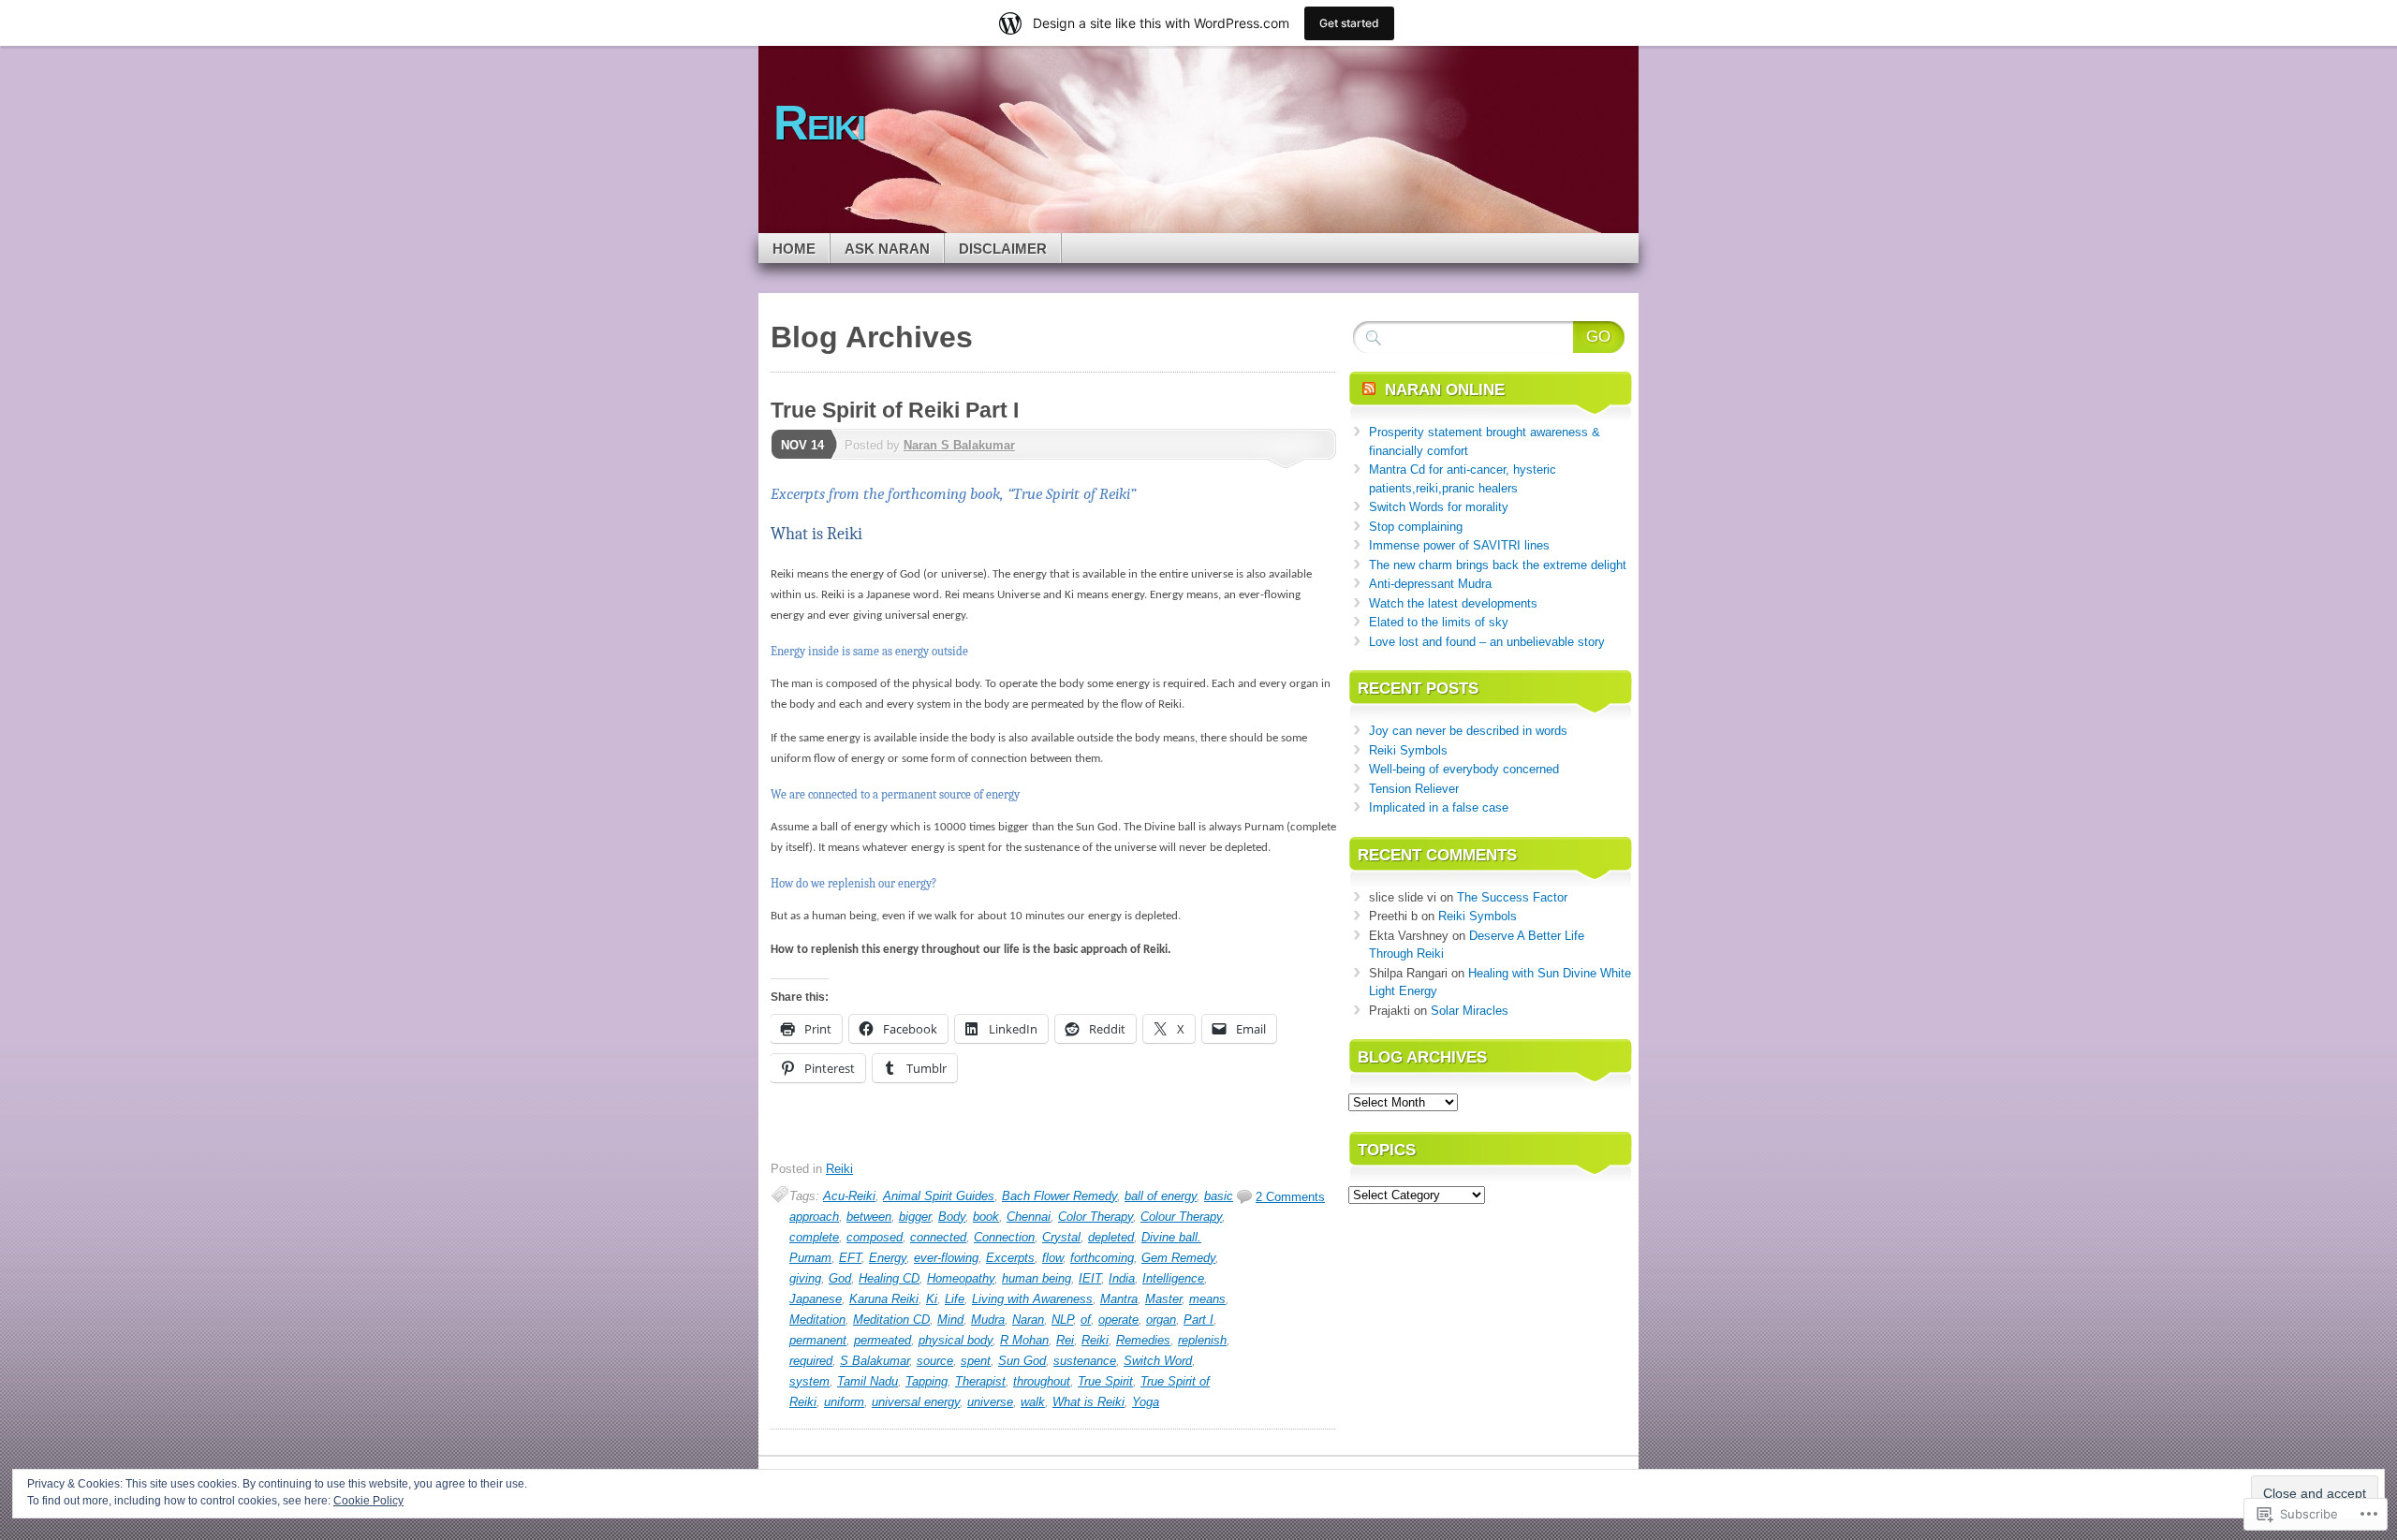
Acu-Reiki (849, 1196)
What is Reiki (1088, 1402)
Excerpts (1010, 1258)
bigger (915, 1217)
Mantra (1119, 1299)
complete (814, 1237)
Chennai (1029, 1217)
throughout (1042, 1381)
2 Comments (1290, 1197)
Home (794, 249)
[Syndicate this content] (1369, 390)
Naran (1028, 1320)
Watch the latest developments (1453, 603)
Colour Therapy (1181, 1217)
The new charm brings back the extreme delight (1498, 565)
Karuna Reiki (884, 1299)
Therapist (980, 1381)
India (1122, 1278)
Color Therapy (1096, 1217)
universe (990, 1402)
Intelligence (1173, 1278)
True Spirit (1105, 1381)
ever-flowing (946, 1258)
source (935, 1361)
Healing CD (889, 1278)
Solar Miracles (1470, 1011)
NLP (1062, 1320)
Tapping (926, 1381)
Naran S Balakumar (959, 445)
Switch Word (1158, 1361)
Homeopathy (961, 1278)
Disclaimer (1003, 249)
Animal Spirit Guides (939, 1196)
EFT (850, 1258)
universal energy (916, 1402)
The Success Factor (1512, 897)
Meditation (817, 1320)
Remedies (1143, 1340)
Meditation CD (891, 1320)
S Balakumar (875, 1361)
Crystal (1061, 1237)
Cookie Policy (368, 1501)
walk (1033, 1402)
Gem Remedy (1178, 1258)
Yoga (1146, 1402)
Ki (932, 1299)
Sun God (1022, 1361)
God (840, 1278)
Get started (1349, 23)
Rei (1065, 1340)
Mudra (988, 1320)
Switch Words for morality (1439, 507)
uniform (844, 1402)
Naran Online (1445, 390)
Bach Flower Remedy (1059, 1196)
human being (1037, 1278)
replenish (1202, 1340)
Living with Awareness (1032, 1299)
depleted (1111, 1237)
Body (952, 1217)
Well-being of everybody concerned (1464, 769)
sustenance (1085, 1361)
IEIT (1090, 1278)
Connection (1004, 1237)
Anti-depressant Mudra (1430, 584)
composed (875, 1237)
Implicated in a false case (1439, 807)
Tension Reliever (1414, 789)
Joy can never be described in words (1468, 731)
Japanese (816, 1299)
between (869, 1217)
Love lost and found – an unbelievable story (1487, 642)
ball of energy (1161, 1196)
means (1207, 1299)
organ (1161, 1320)
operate (1118, 1320)
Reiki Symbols (1408, 750)
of (1086, 1320)
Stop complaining (1416, 527)
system (809, 1381)
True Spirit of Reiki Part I (895, 410)
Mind (950, 1320)
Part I (1198, 1320)
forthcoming (1102, 1258)
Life (955, 1299)
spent (976, 1361)
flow (1052, 1258)
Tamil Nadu (868, 1381)
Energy (888, 1258)
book (986, 1217)
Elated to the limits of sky (1439, 622)
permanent (818, 1340)
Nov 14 (802, 445)
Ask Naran (887, 249)
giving (805, 1278)
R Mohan (1024, 1340)
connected (938, 1237)
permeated (882, 1340)
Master (1163, 1299)
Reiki (839, 1169)
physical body (956, 1340)
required (811, 1361)
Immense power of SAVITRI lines (1459, 545)
